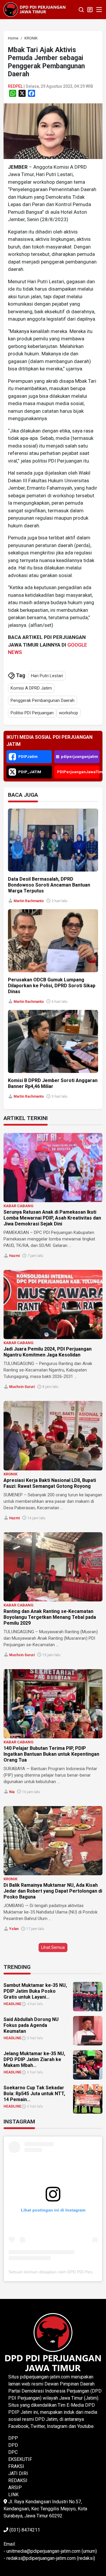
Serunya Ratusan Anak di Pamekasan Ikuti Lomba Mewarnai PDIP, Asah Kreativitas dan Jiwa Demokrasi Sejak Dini (52, 1218)
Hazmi (14, 1256)
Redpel (15, 86)
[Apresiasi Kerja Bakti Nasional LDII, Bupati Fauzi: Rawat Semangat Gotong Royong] (53, 1436)
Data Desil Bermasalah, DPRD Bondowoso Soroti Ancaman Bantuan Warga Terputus (49, 885)
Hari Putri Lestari (47, 676)
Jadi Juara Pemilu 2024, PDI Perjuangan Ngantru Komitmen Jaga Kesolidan (48, 1352)
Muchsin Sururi (22, 1387)
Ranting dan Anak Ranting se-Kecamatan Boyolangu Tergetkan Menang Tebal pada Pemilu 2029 (50, 1617)
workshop (68, 713)
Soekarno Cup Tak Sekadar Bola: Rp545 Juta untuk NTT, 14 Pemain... (34, 2094)
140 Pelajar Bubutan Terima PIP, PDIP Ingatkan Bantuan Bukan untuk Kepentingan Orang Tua (51, 1754)
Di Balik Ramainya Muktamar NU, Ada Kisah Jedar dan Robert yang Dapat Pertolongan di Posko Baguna (53, 1891)
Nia (12, 1792)
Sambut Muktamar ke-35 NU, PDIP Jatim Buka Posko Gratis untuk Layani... (35, 1991)
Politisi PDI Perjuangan (32, 713)
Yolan (14, 1929)
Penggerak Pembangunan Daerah (43, 700)
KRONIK (10, 1474)
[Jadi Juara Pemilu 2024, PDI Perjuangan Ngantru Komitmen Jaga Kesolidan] (53, 1304)
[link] (53, 131)
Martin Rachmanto (29, 901)
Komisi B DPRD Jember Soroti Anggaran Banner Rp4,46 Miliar (53, 1083)
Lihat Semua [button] (53, 1947)
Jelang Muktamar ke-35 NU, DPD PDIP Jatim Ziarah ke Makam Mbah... (34, 2059)
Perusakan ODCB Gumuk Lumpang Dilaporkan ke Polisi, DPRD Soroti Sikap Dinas (52, 986)
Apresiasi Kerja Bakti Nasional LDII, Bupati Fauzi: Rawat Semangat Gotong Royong (50, 1483)
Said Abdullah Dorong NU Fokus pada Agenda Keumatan (31, 2025)
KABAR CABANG (19, 1206)
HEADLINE (12, 2004)
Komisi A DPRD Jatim (31, 688)
